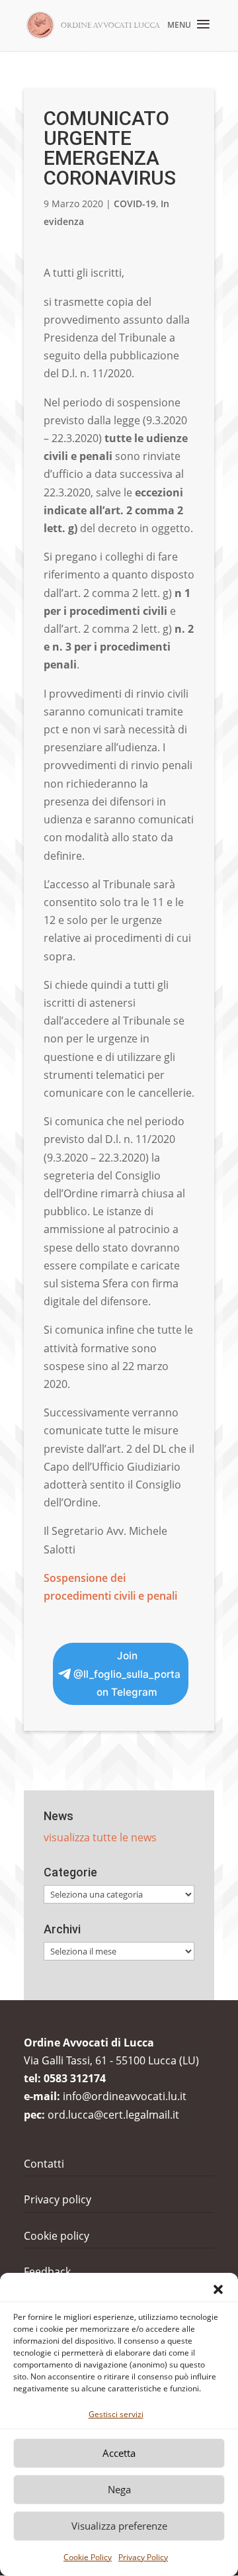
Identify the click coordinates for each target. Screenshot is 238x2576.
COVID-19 (135, 204)
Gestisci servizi (116, 2414)
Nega (119, 2489)
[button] (218, 2289)
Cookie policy (57, 2236)
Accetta (119, 2453)
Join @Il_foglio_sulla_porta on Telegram (127, 1674)
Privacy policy (58, 2199)
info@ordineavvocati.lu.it (125, 2096)
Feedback (47, 2272)
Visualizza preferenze (119, 2526)
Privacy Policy (143, 2557)
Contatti (44, 2164)
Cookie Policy (88, 2557)
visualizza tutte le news (100, 1837)
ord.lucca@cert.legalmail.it (113, 2115)
